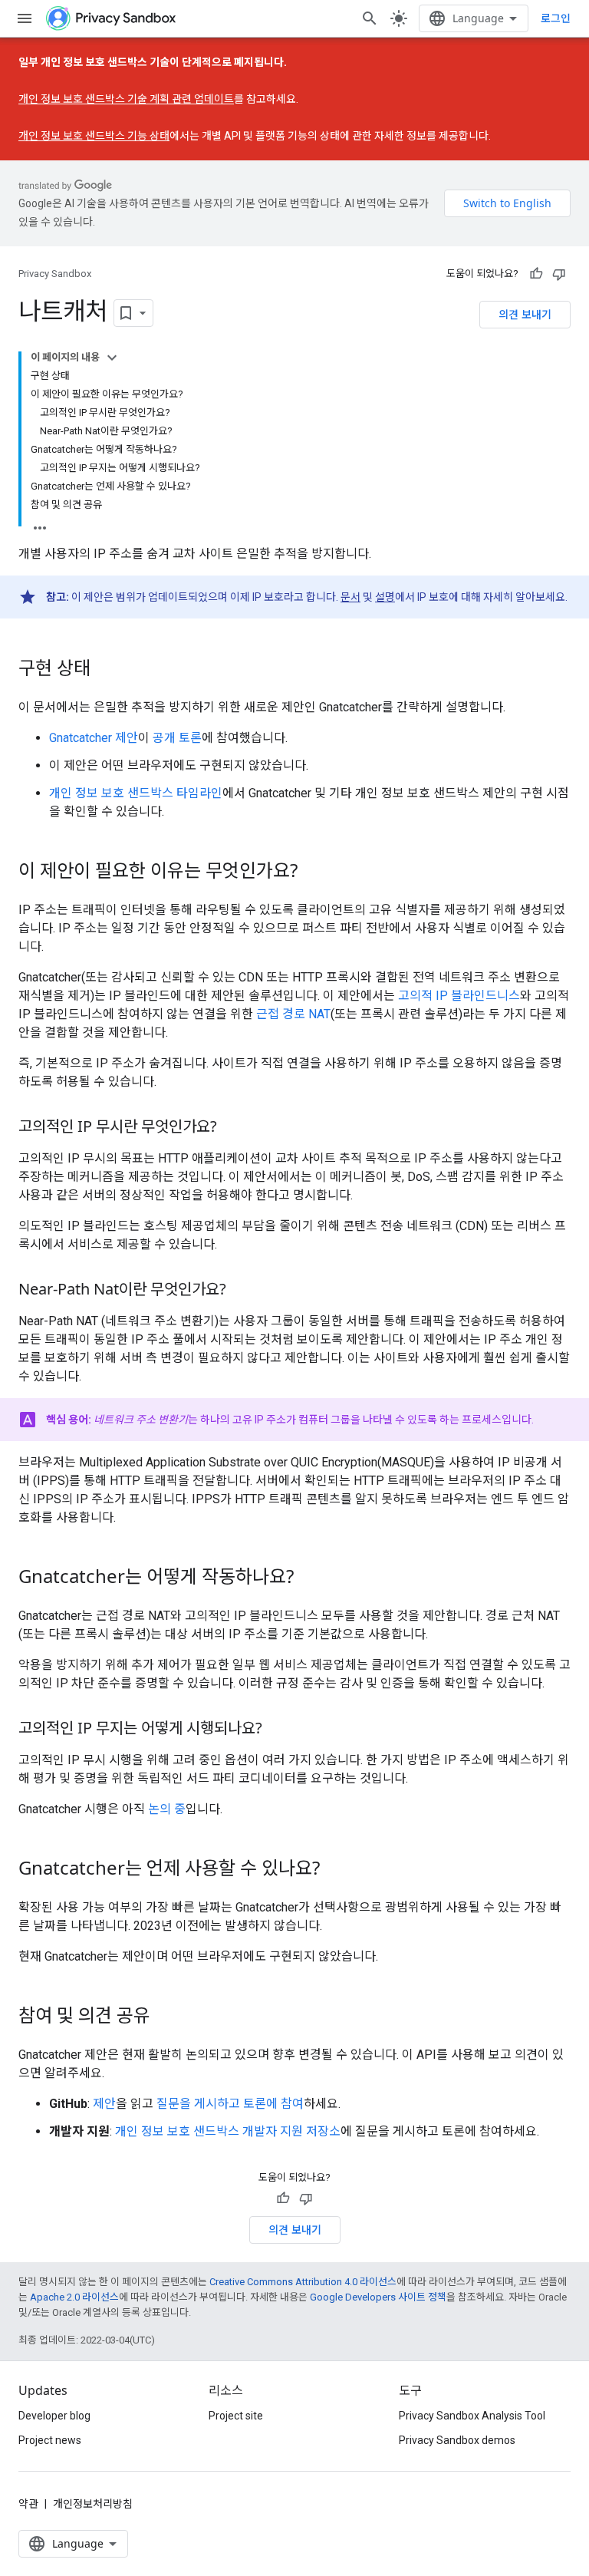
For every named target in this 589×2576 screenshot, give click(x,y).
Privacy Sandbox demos (457, 2440)
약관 (28, 2504)
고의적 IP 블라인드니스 (459, 996)
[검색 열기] (370, 18)
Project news (50, 2440)
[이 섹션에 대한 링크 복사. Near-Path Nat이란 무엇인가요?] (242, 1291)
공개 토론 (177, 738)
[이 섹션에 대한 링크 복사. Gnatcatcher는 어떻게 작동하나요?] (309, 1578)
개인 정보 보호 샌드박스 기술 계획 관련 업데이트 (126, 99)
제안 (104, 2104)
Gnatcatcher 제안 (94, 738)
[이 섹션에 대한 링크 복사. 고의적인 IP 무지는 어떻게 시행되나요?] (278, 1730)
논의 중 (167, 1809)
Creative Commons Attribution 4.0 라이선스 (303, 2282)
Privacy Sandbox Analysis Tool (472, 2416)
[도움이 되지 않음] (559, 274)
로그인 (556, 18)
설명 (385, 597)
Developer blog (54, 2416)
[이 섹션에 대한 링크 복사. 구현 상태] (106, 670)
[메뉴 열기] (25, 18)
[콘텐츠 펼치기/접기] (112, 358)
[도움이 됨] (536, 274)
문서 (350, 597)
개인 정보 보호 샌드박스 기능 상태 (94, 136)
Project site (236, 2416)
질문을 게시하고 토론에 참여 (230, 2104)
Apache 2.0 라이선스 (74, 2297)
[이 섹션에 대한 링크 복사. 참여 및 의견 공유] (166, 2017)
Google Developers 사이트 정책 (378, 2297)
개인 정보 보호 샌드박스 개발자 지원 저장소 (228, 2131)
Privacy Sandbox (55, 274)
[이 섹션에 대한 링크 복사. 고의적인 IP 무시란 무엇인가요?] (232, 1128)
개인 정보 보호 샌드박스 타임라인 (136, 793)
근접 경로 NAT (293, 1014)
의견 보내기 (525, 314)
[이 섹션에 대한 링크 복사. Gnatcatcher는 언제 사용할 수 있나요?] (335, 1870)
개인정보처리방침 (93, 2504)
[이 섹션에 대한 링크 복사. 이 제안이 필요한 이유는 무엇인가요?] (313, 872)
